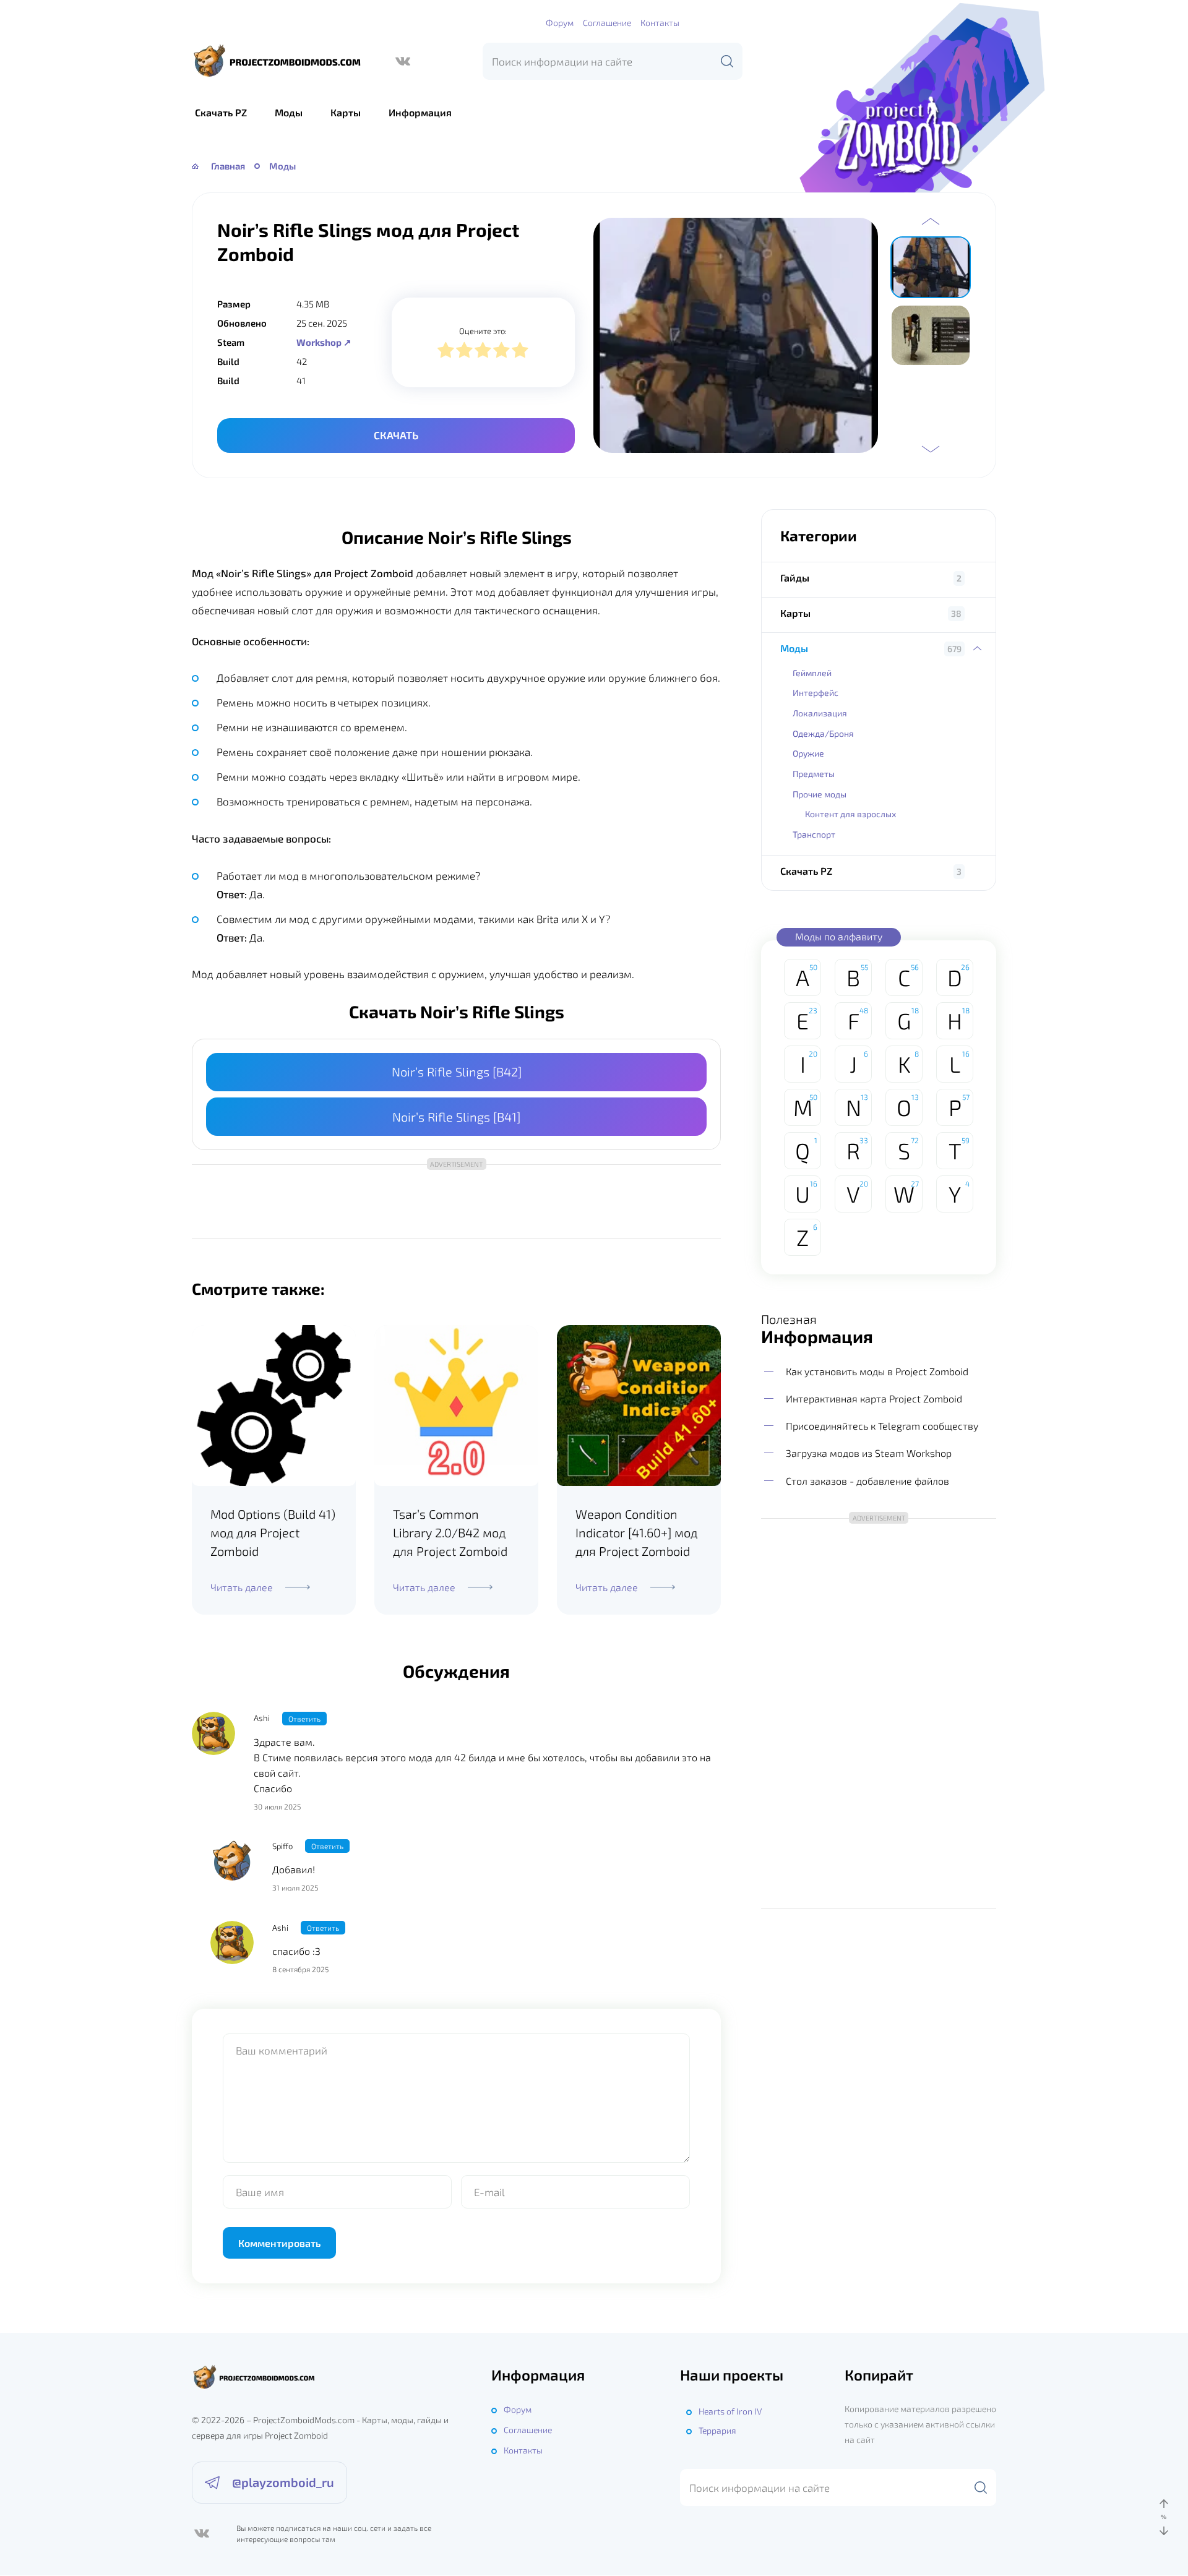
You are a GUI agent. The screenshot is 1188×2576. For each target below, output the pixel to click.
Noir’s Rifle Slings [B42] (457, 1071)
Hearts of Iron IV (730, 2411)
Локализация (820, 713)
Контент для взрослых (850, 814)
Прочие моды (820, 794)
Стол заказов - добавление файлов (867, 1481)
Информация (420, 112)
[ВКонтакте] (403, 61)
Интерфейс (816, 693)
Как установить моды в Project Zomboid (877, 1371)
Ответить (304, 1719)
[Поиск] (727, 61)
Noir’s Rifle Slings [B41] (456, 1117)
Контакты (660, 23)
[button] (931, 221)
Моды (289, 112)
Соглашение (607, 23)
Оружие (808, 753)
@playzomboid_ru (283, 2482)
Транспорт (814, 834)
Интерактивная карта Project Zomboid (874, 1398)
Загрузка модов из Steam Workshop (869, 1453)
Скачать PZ (221, 112)
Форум (560, 23)
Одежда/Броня (823, 733)
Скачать (396, 435)
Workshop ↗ (324, 342)
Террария (717, 2430)
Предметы (814, 774)
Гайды (795, 577)
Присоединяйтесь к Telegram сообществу (882, 1426)
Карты (346, 112)
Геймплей (812, 673)
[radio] (446, 352)
